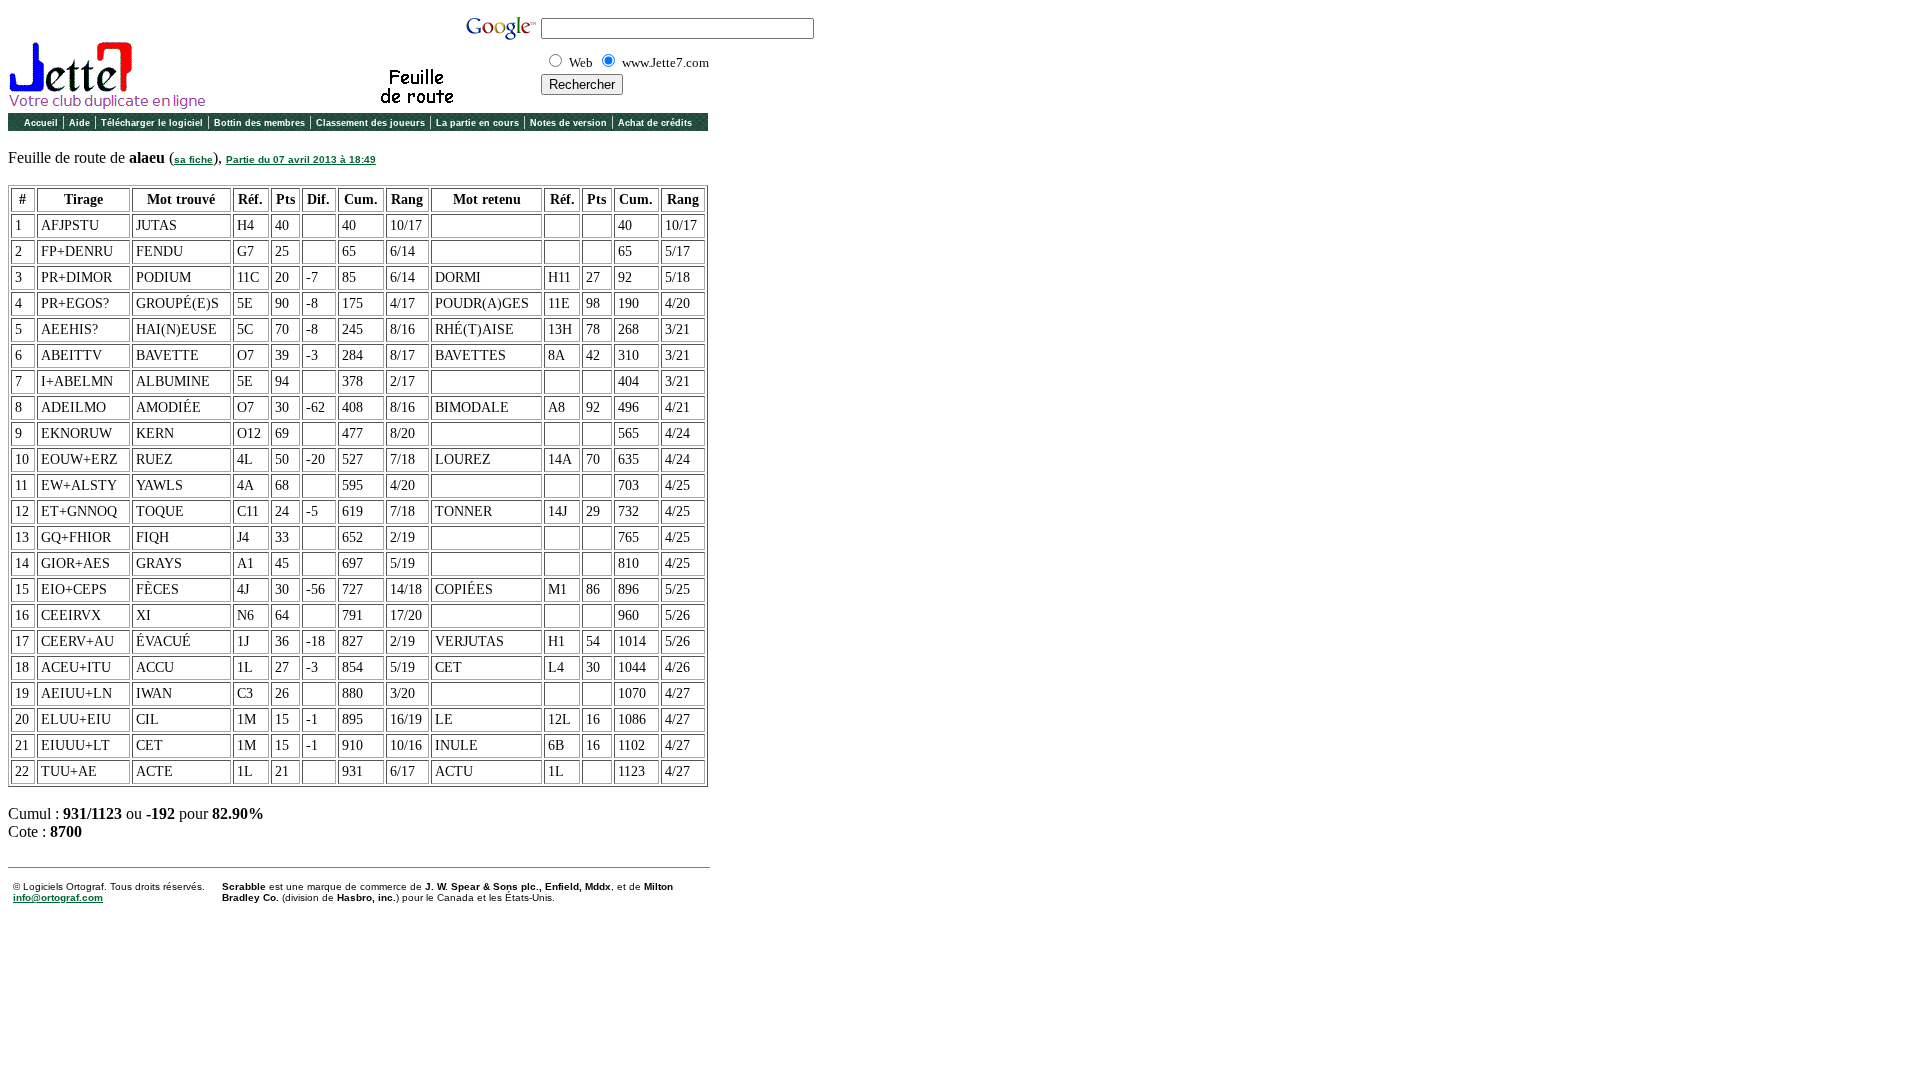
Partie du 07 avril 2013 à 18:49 (301, 159)
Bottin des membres (259, 123)
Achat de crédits (655, 123)
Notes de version (568, 123)
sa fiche (193, 159)
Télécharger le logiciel (152, 123)
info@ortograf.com (58, 897)
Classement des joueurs (370, 123)
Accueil (41, 123)
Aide (79, 123)
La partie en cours (477, 123)
